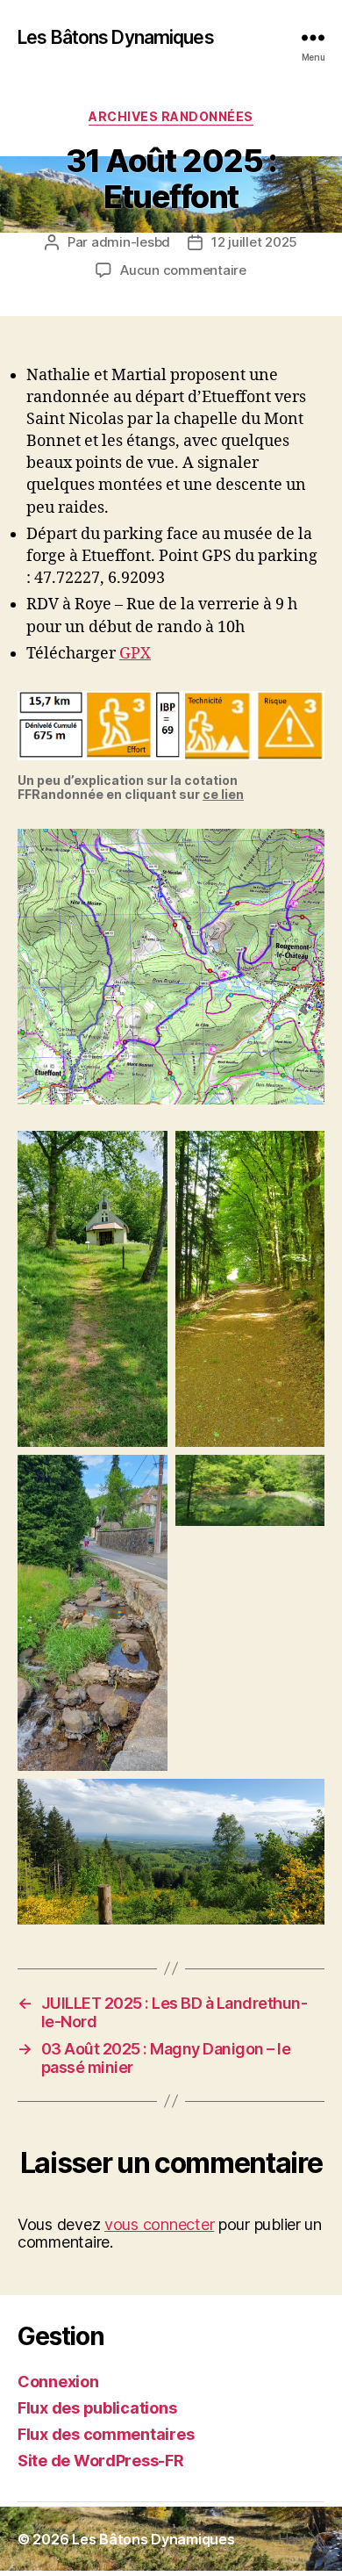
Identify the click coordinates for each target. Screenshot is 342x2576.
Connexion (58, 2382)
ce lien (223, 794)
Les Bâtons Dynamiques (116, 37)
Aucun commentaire (183, 270)
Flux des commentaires (106, 2434)
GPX (135, 654)
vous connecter (159, 2224)
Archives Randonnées (171, 116)
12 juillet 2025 (254, 242)
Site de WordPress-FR (101, 2461)
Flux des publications (97, 2408)
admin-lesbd (131, 242)
